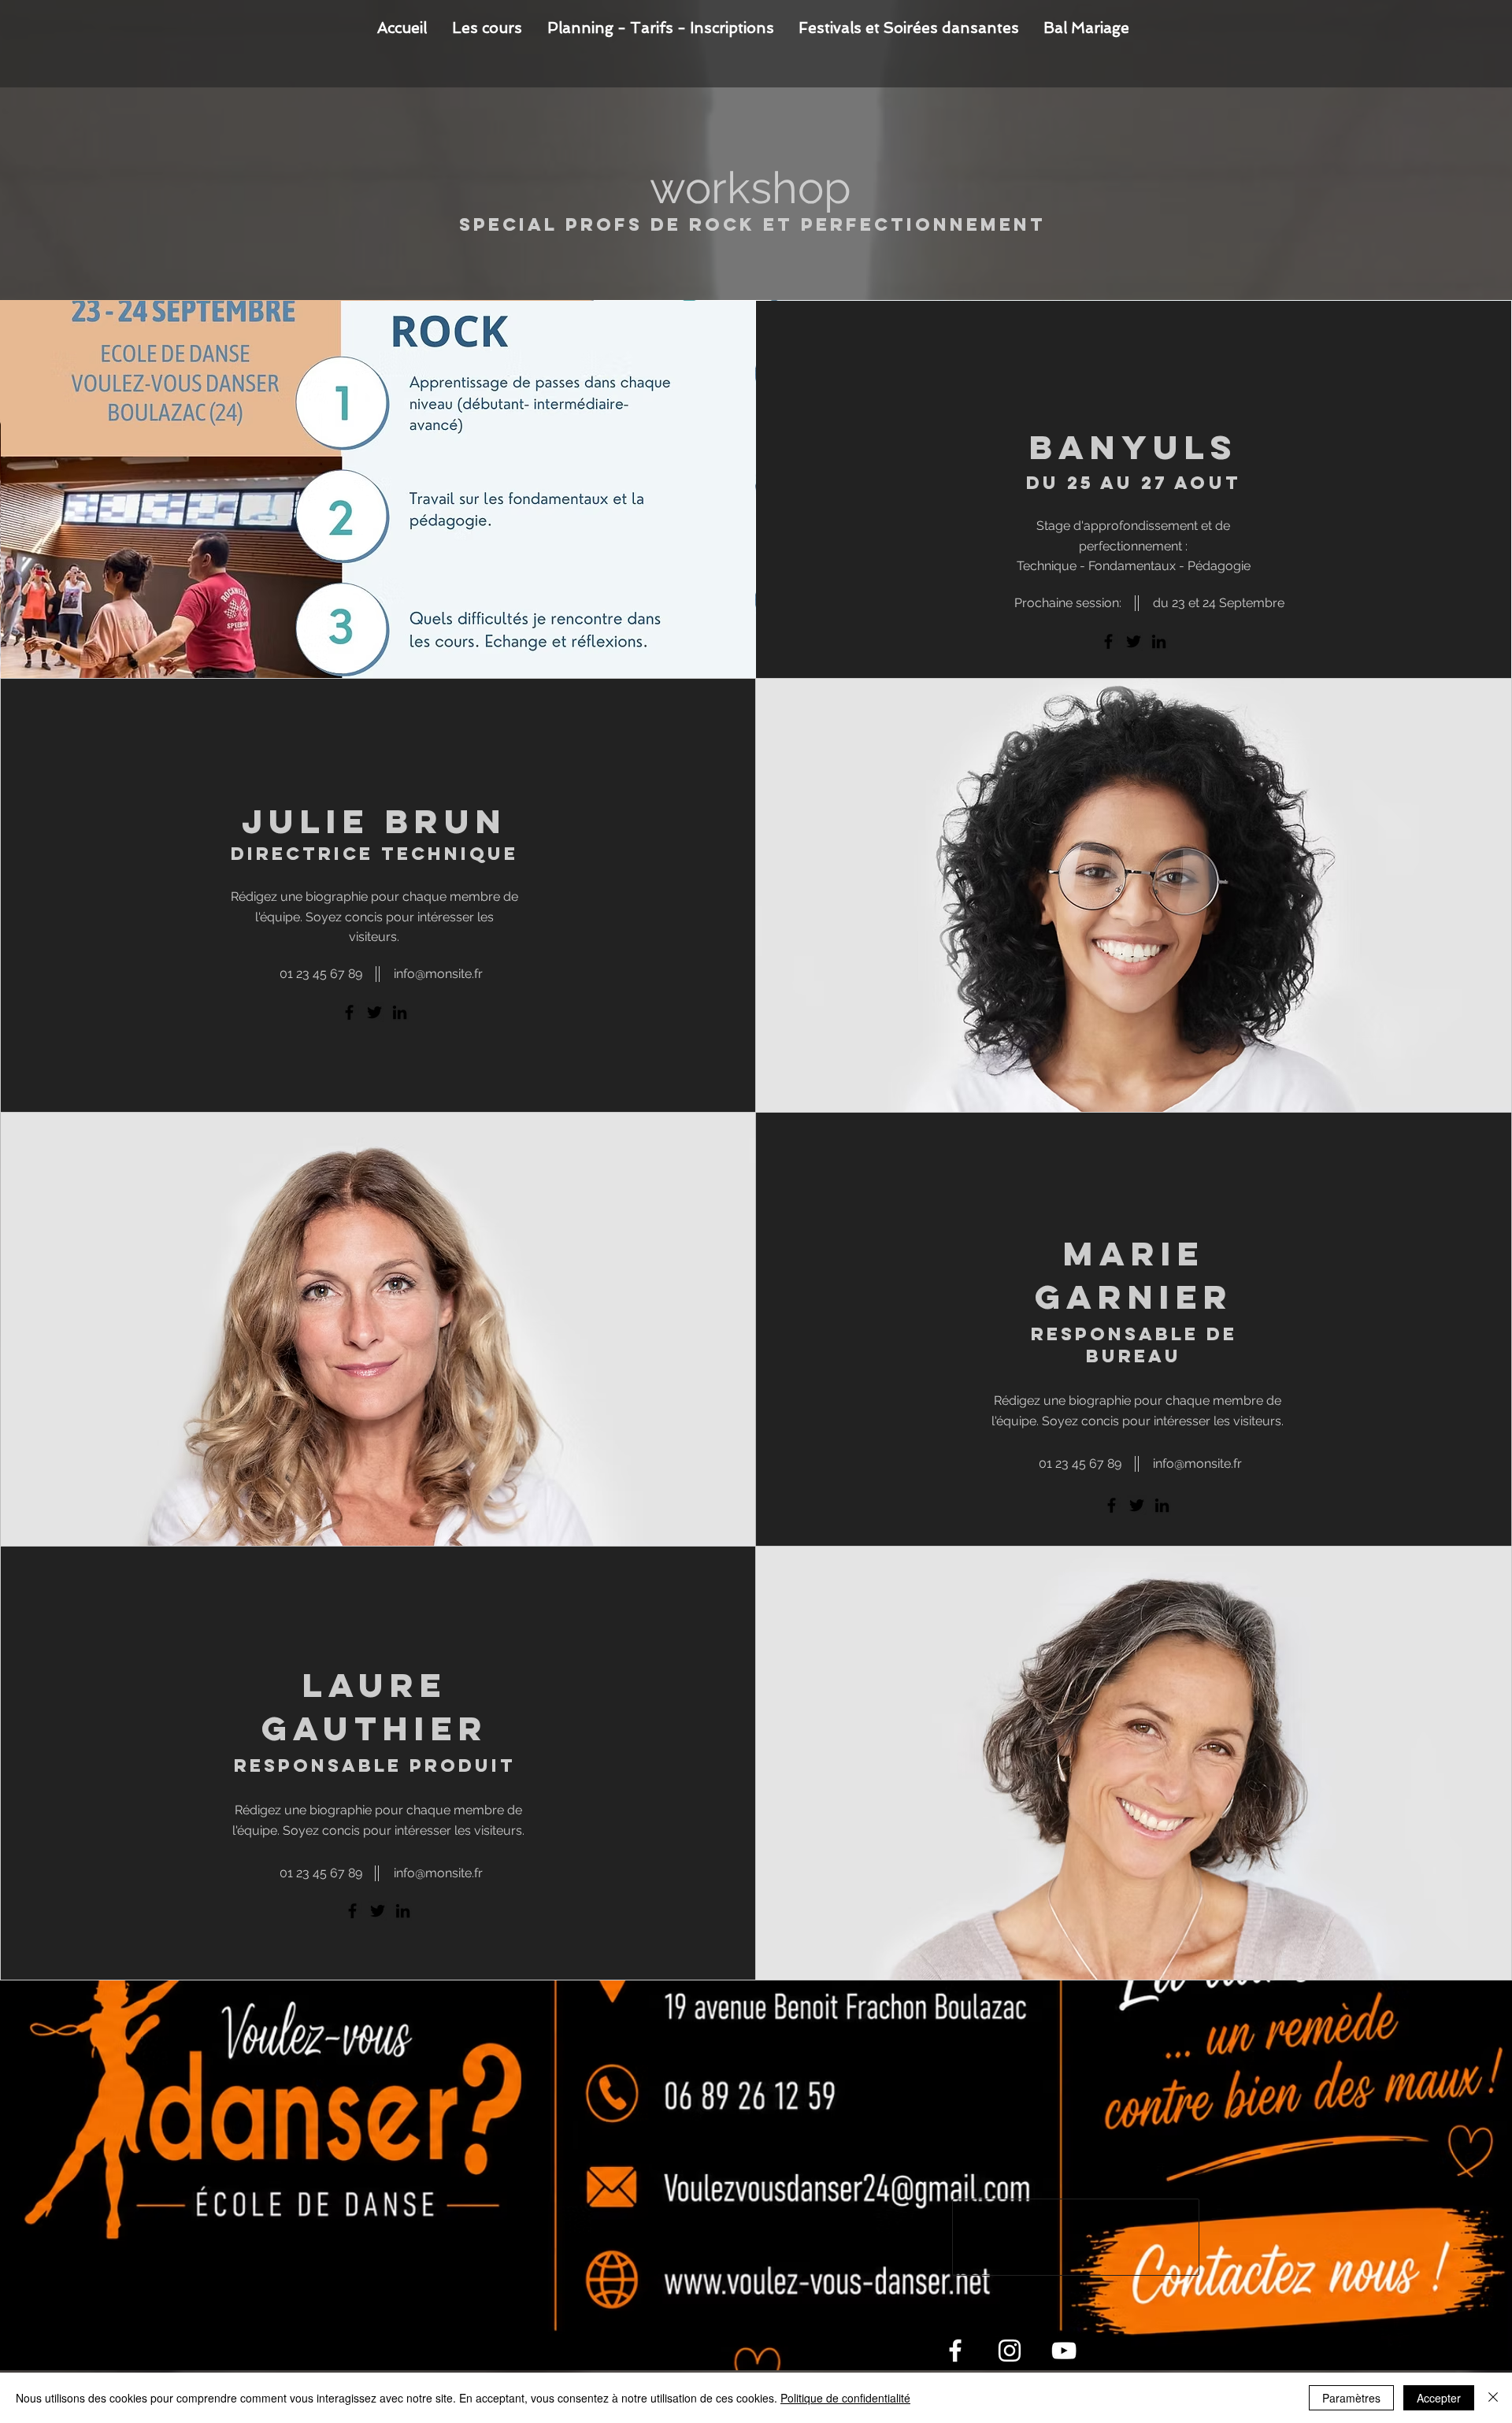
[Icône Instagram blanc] (1010, 2351)
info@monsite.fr (1197, 1463)
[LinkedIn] (1159, 641)
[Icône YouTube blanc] (1064, 2351)
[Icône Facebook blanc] (955, 2351)
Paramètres (1351, 2398)
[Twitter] (1134, 641)
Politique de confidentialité (845, 2398)
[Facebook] (1108, 641)
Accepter (1439, 2398)
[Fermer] (1493, 2398)
